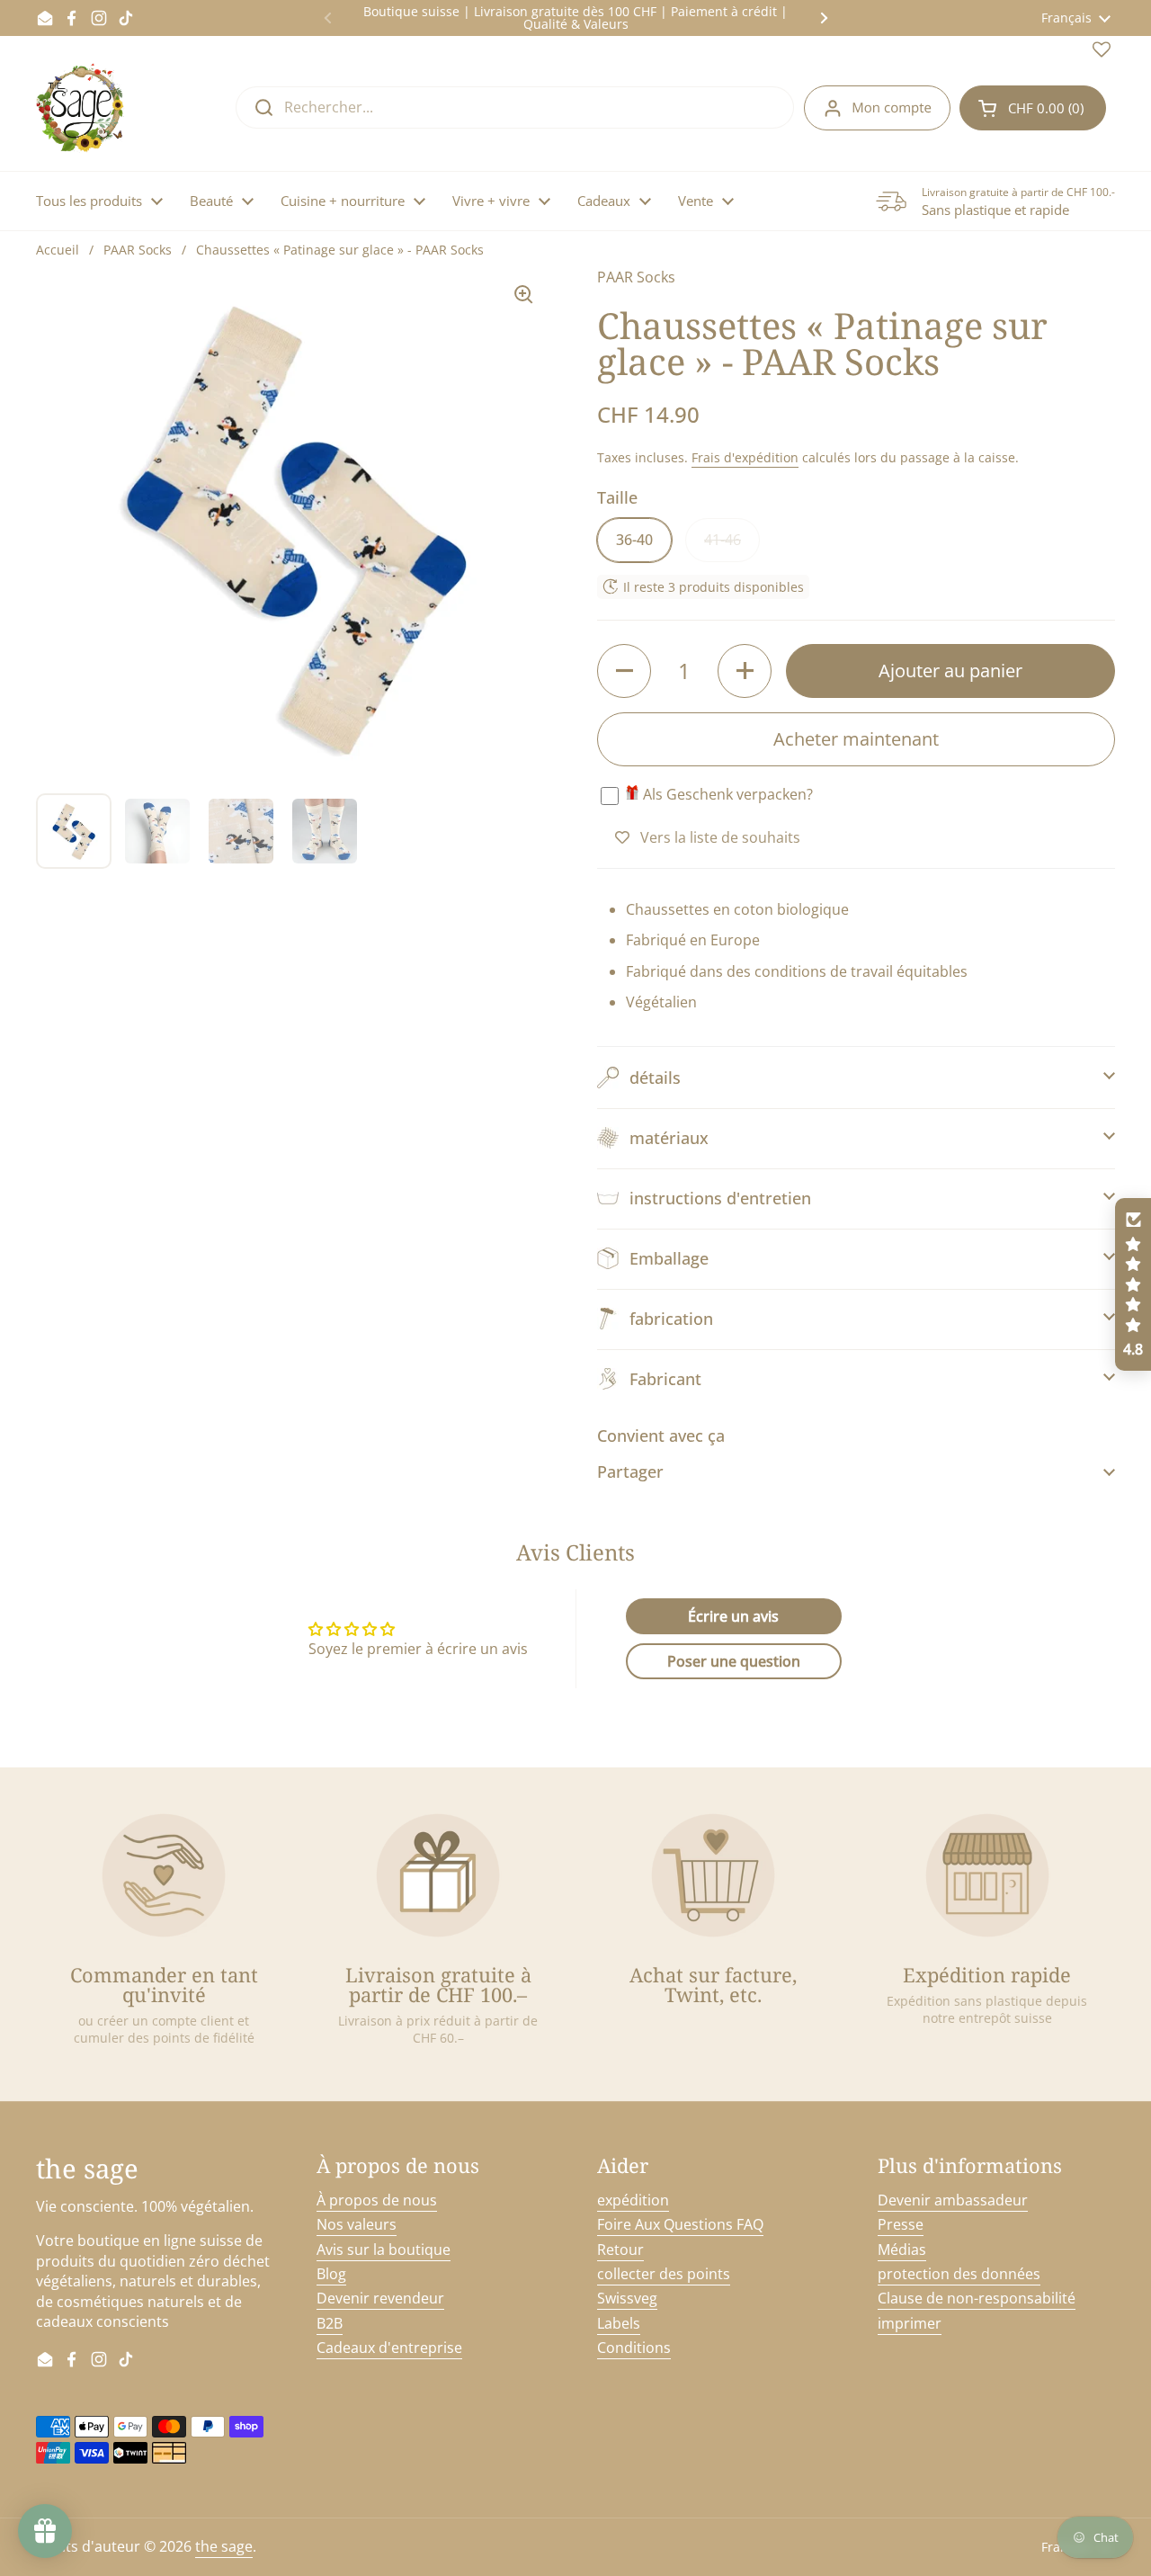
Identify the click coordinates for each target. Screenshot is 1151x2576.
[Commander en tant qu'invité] (164, 1875)
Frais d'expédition (745, 457)
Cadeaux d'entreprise (389, 2348)
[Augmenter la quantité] (745, 671)
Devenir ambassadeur (953, 2200)
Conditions (634, 2348)
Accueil (58, 250)
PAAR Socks (138, 250)
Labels (619, 2323)
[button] (1033, 108)
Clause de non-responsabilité (977, 2298)
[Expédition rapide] (987, 1875)
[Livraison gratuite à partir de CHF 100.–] (438, 1875)
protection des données (959, 2274)
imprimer (910, 2323)
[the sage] (81, 108)
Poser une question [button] (734, 1661)
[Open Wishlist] (1102, 53)
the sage (224, 2546)
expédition (633, 2200)
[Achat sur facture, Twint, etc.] (713, 1875)
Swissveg (627, 2298)
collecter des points (664, 2274)
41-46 (723, 540)
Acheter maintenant (856, 739)
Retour (620, 2250)
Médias (902, 2250)
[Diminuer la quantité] (624, 671)
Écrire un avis (733, 1616)
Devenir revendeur (380, 2298)
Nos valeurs (357, 2224)
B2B (330, 2323)
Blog (331, 2274)
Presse (901, 2224)
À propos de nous (377, 2200)
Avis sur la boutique (384, 2250)
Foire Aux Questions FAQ (680, 2224)
